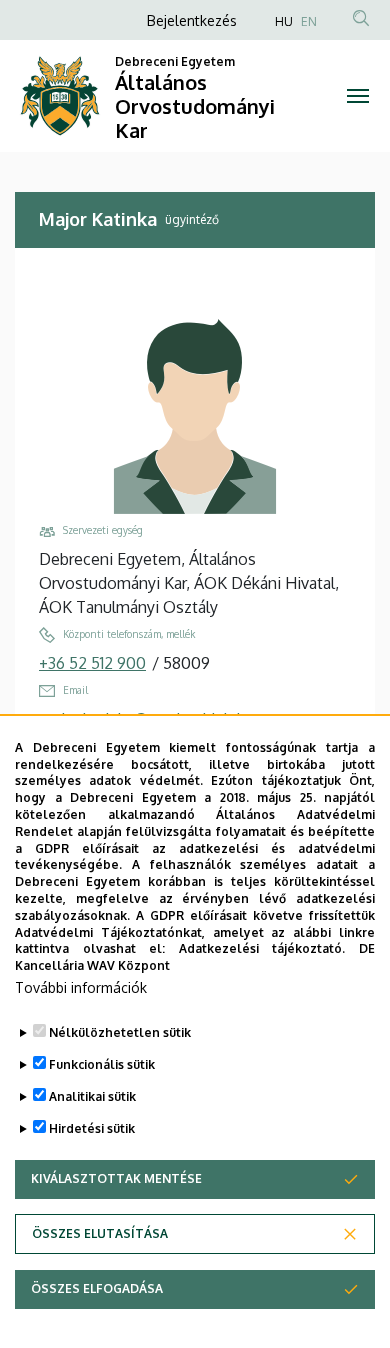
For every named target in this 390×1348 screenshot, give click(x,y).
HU (284, 21)
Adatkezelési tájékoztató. (262, 948)
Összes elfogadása (97, 1288)
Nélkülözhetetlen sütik (120, 1032)
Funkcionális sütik (102, 1064)
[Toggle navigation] (357, 96)
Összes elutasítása (100, 1233)
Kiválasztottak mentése (116, 1178)
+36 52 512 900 (92, 663)
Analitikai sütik (92, 1096)
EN (309, 21)
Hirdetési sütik (92, 1128)
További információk (81, 987)
